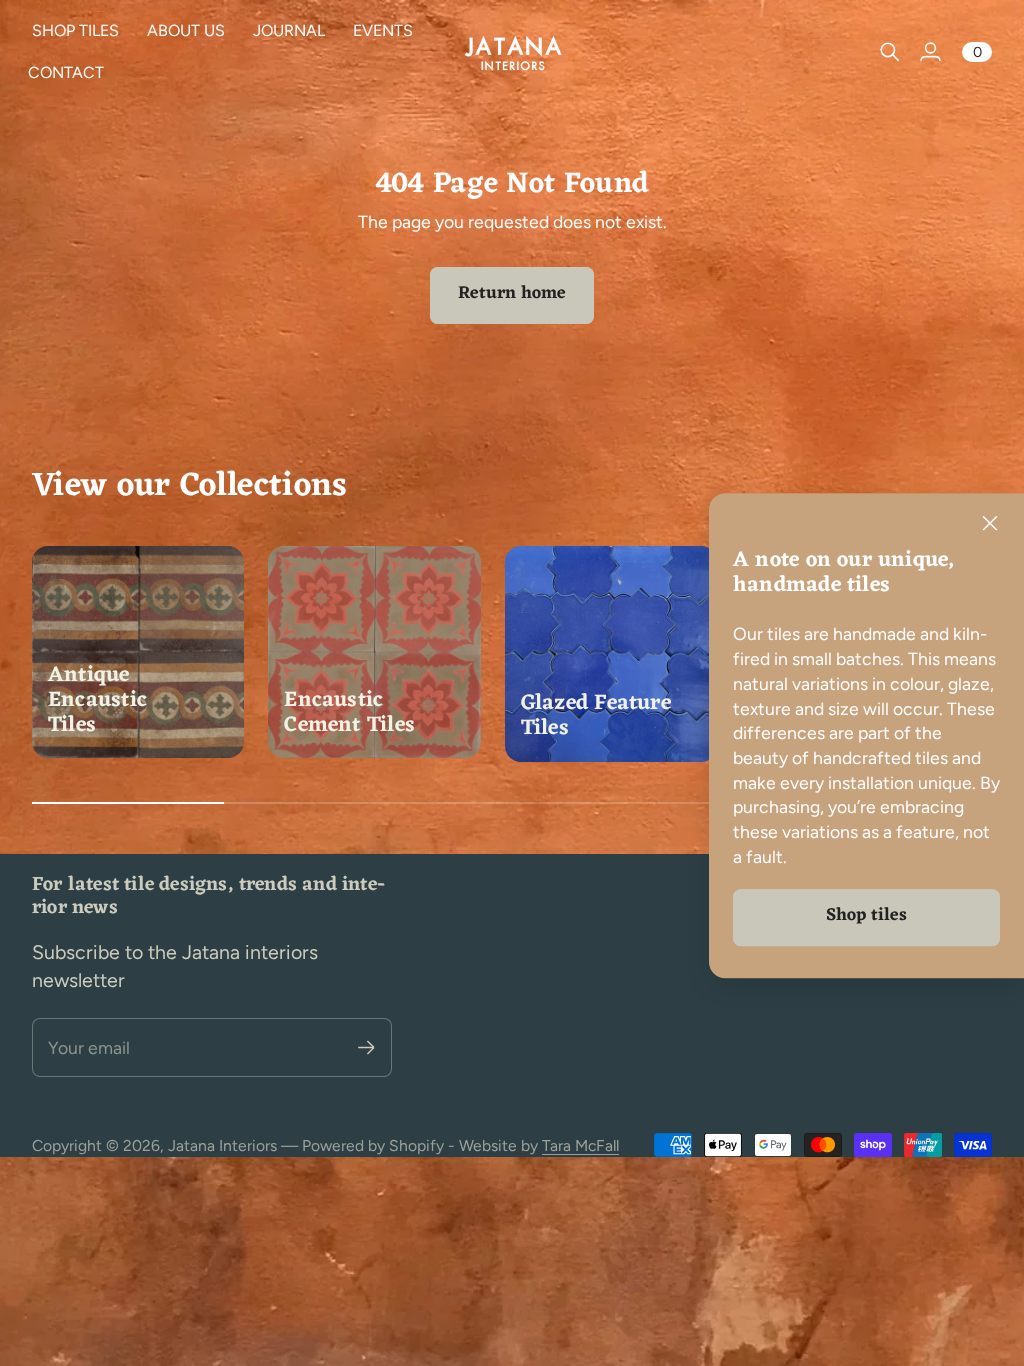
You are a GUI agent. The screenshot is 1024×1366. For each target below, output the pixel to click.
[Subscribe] (366, 1047)
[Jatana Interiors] (512, 52)
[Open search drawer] (890, 52)
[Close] (990, 523)
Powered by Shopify (373, 1145)
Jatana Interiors (222, 1145)
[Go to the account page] (930, 52)
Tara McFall (580, 1145)
